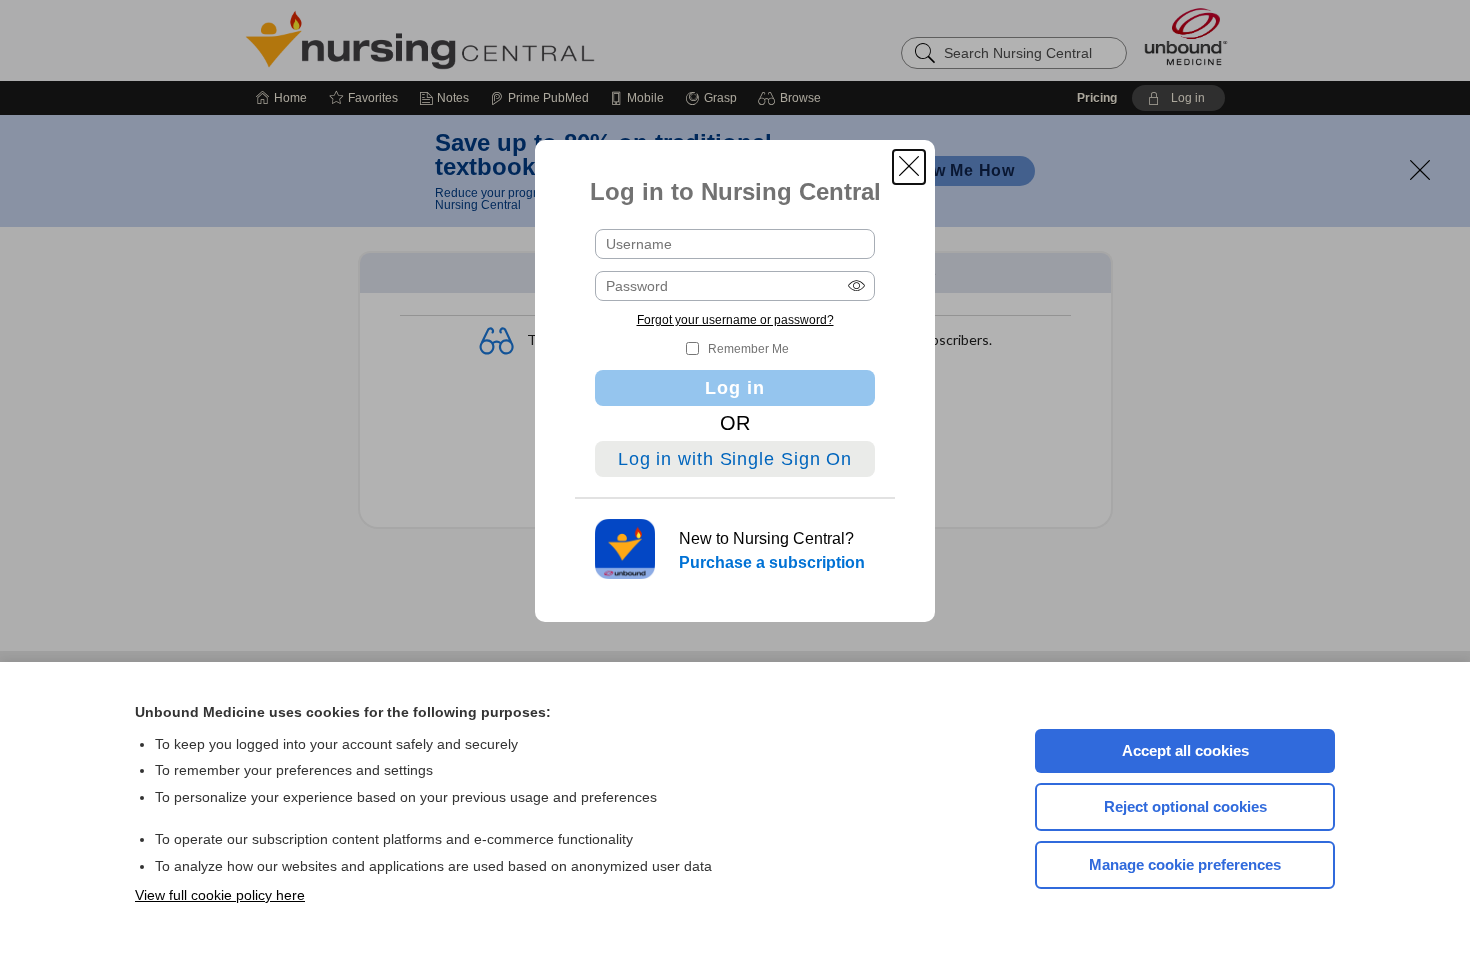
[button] (909, 167)
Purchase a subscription (772, 562)
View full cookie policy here (220, 895)
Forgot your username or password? (735, 320)
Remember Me (748, 349)
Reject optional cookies (1185, 806)
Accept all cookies (1185, 750)
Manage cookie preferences (1185, 864)
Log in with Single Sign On (735, 459)
